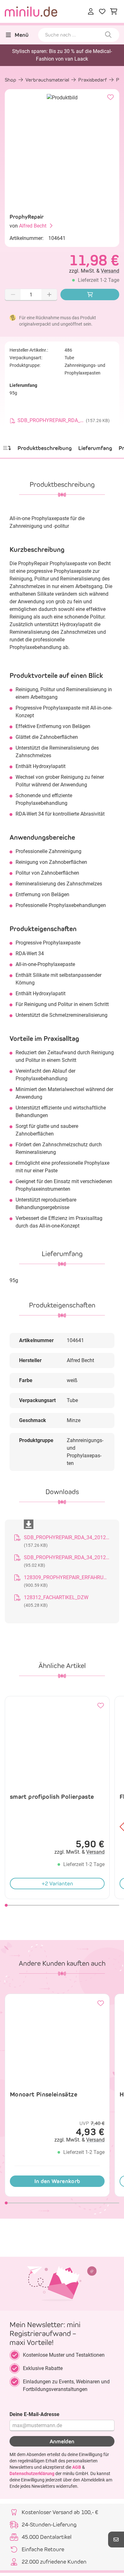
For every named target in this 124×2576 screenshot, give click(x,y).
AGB (77, 2467)
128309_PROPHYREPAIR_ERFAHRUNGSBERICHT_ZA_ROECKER (67, 1577)
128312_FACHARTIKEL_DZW (56, 1597)
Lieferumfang (95, 448)
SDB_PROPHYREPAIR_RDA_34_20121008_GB (67, 1557)
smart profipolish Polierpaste (52, 1797)
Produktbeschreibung (45, 448)
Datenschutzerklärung (32, 2473)
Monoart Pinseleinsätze (44, 2094)
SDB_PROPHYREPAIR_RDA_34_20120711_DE (67, 1537)
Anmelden (62, 2441)
